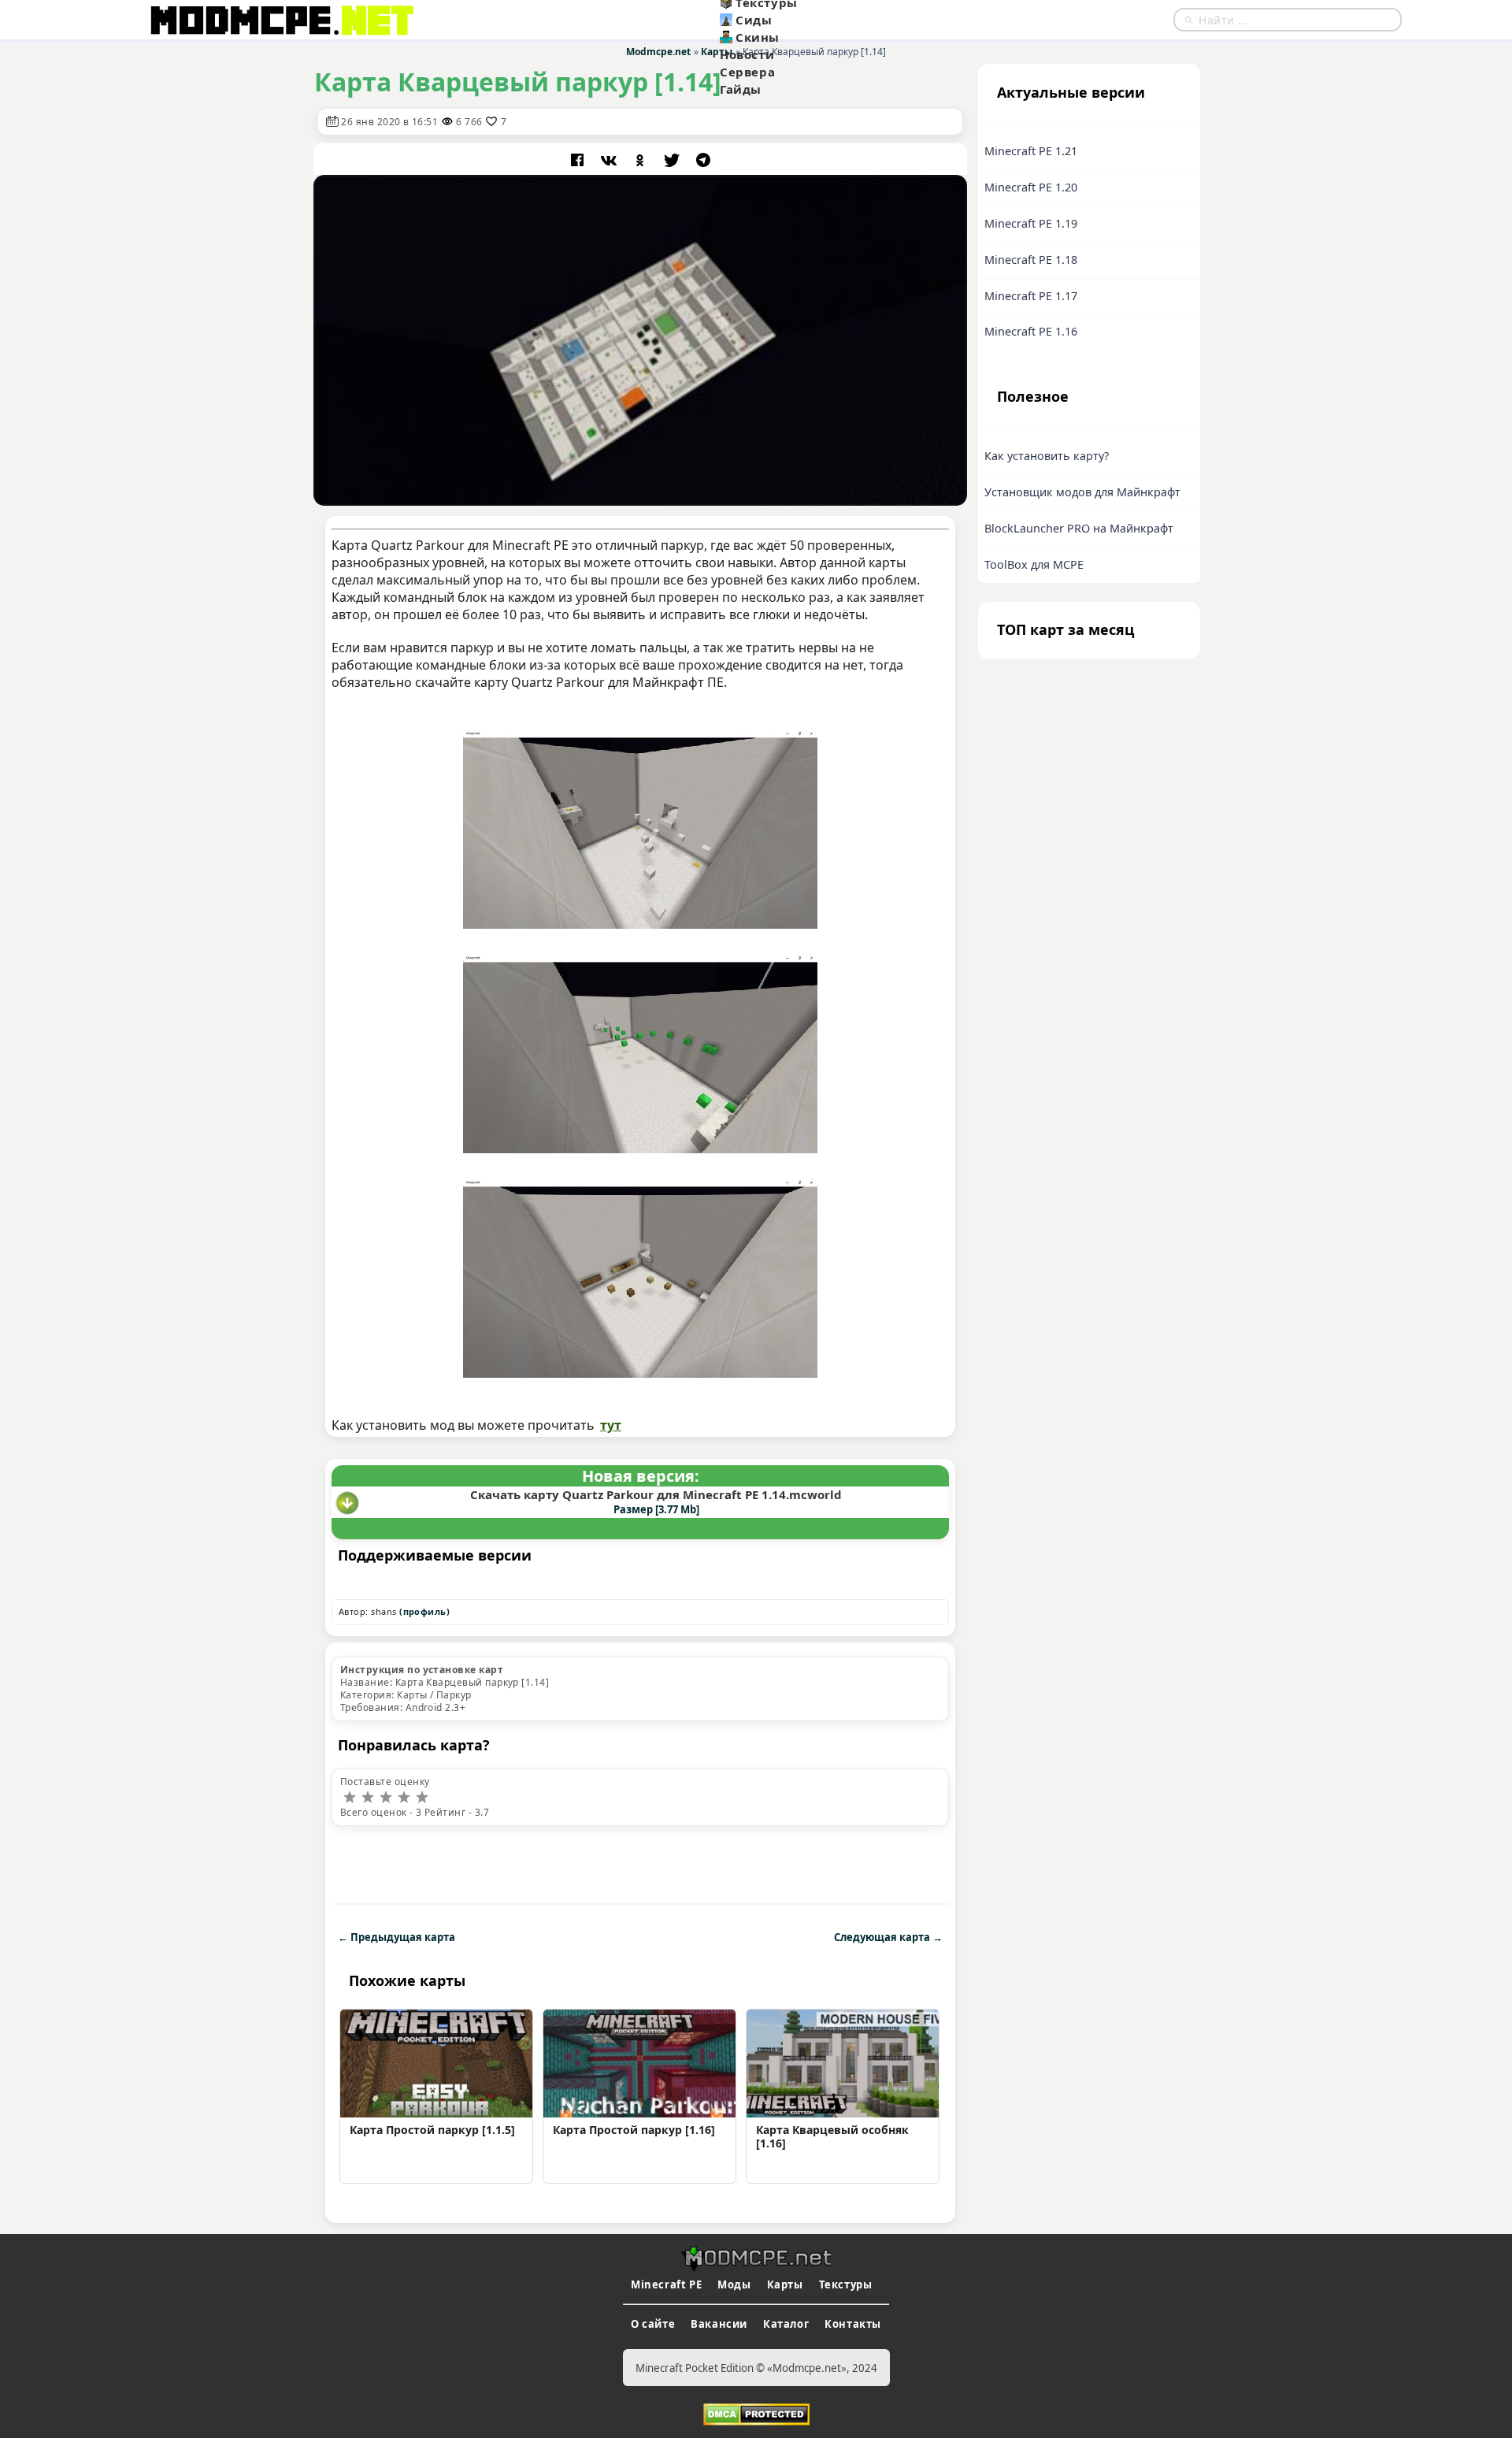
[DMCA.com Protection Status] (756, 2413)
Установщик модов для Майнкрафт (1082, 492)
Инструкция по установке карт (422, 1670)
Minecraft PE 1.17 (1031, 296)
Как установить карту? (1047, 456)
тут (611, 1425)
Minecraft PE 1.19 (1031, 223)
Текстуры (846, 2284)
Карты (785, 2284)
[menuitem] (797, 20)
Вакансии (719, 2324)
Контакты (853, 2324)
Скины (758, 37)
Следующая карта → (888, 1937)
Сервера (747, 72)
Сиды (754, 20)
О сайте (653, 2324)
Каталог (786, 2324)
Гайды (741, 89)
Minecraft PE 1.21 (1031, 151)
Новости (747, 54)
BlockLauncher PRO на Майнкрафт (1079, 528)
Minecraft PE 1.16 (1031, 331)
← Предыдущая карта (397, 1937)
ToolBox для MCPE (1034, 564)
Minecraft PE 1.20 (1031, 187)
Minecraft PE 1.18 (1031, 260)
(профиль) (424, 1611)
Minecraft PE (666, 2284)
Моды (734, 2284)
